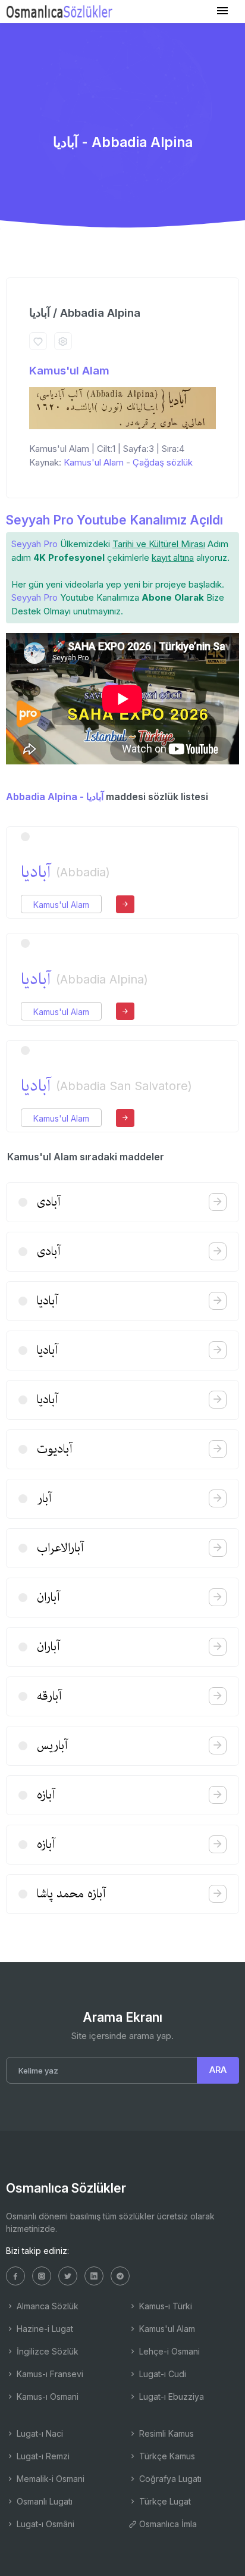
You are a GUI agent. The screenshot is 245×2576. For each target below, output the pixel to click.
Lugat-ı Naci (39, 2433)
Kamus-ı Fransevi (49, 2374)
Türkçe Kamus (166, 2456)
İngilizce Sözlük (46, 2351)
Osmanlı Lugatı (43, 2501)
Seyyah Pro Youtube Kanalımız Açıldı (114, 520)
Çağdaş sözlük (163, 462)
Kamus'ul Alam (69, 371)
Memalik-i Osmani (49, 2479)
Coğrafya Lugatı (169, 2479)
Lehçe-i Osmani (168, 2351)
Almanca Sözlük (46, 2306)
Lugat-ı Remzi (42, 2456)
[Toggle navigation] (222, 11)
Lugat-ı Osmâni (44, 2524)
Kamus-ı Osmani (46, 2397)
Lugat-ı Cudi (161, 2374)
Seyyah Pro (34, 544)
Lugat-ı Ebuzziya (170, 2397)
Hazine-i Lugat (44, 2329)
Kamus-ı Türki (164, 2306)
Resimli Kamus (165, 2433)
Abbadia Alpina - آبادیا (55, 797)
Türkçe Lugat (164, 2501)
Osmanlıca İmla (167, 2524)
